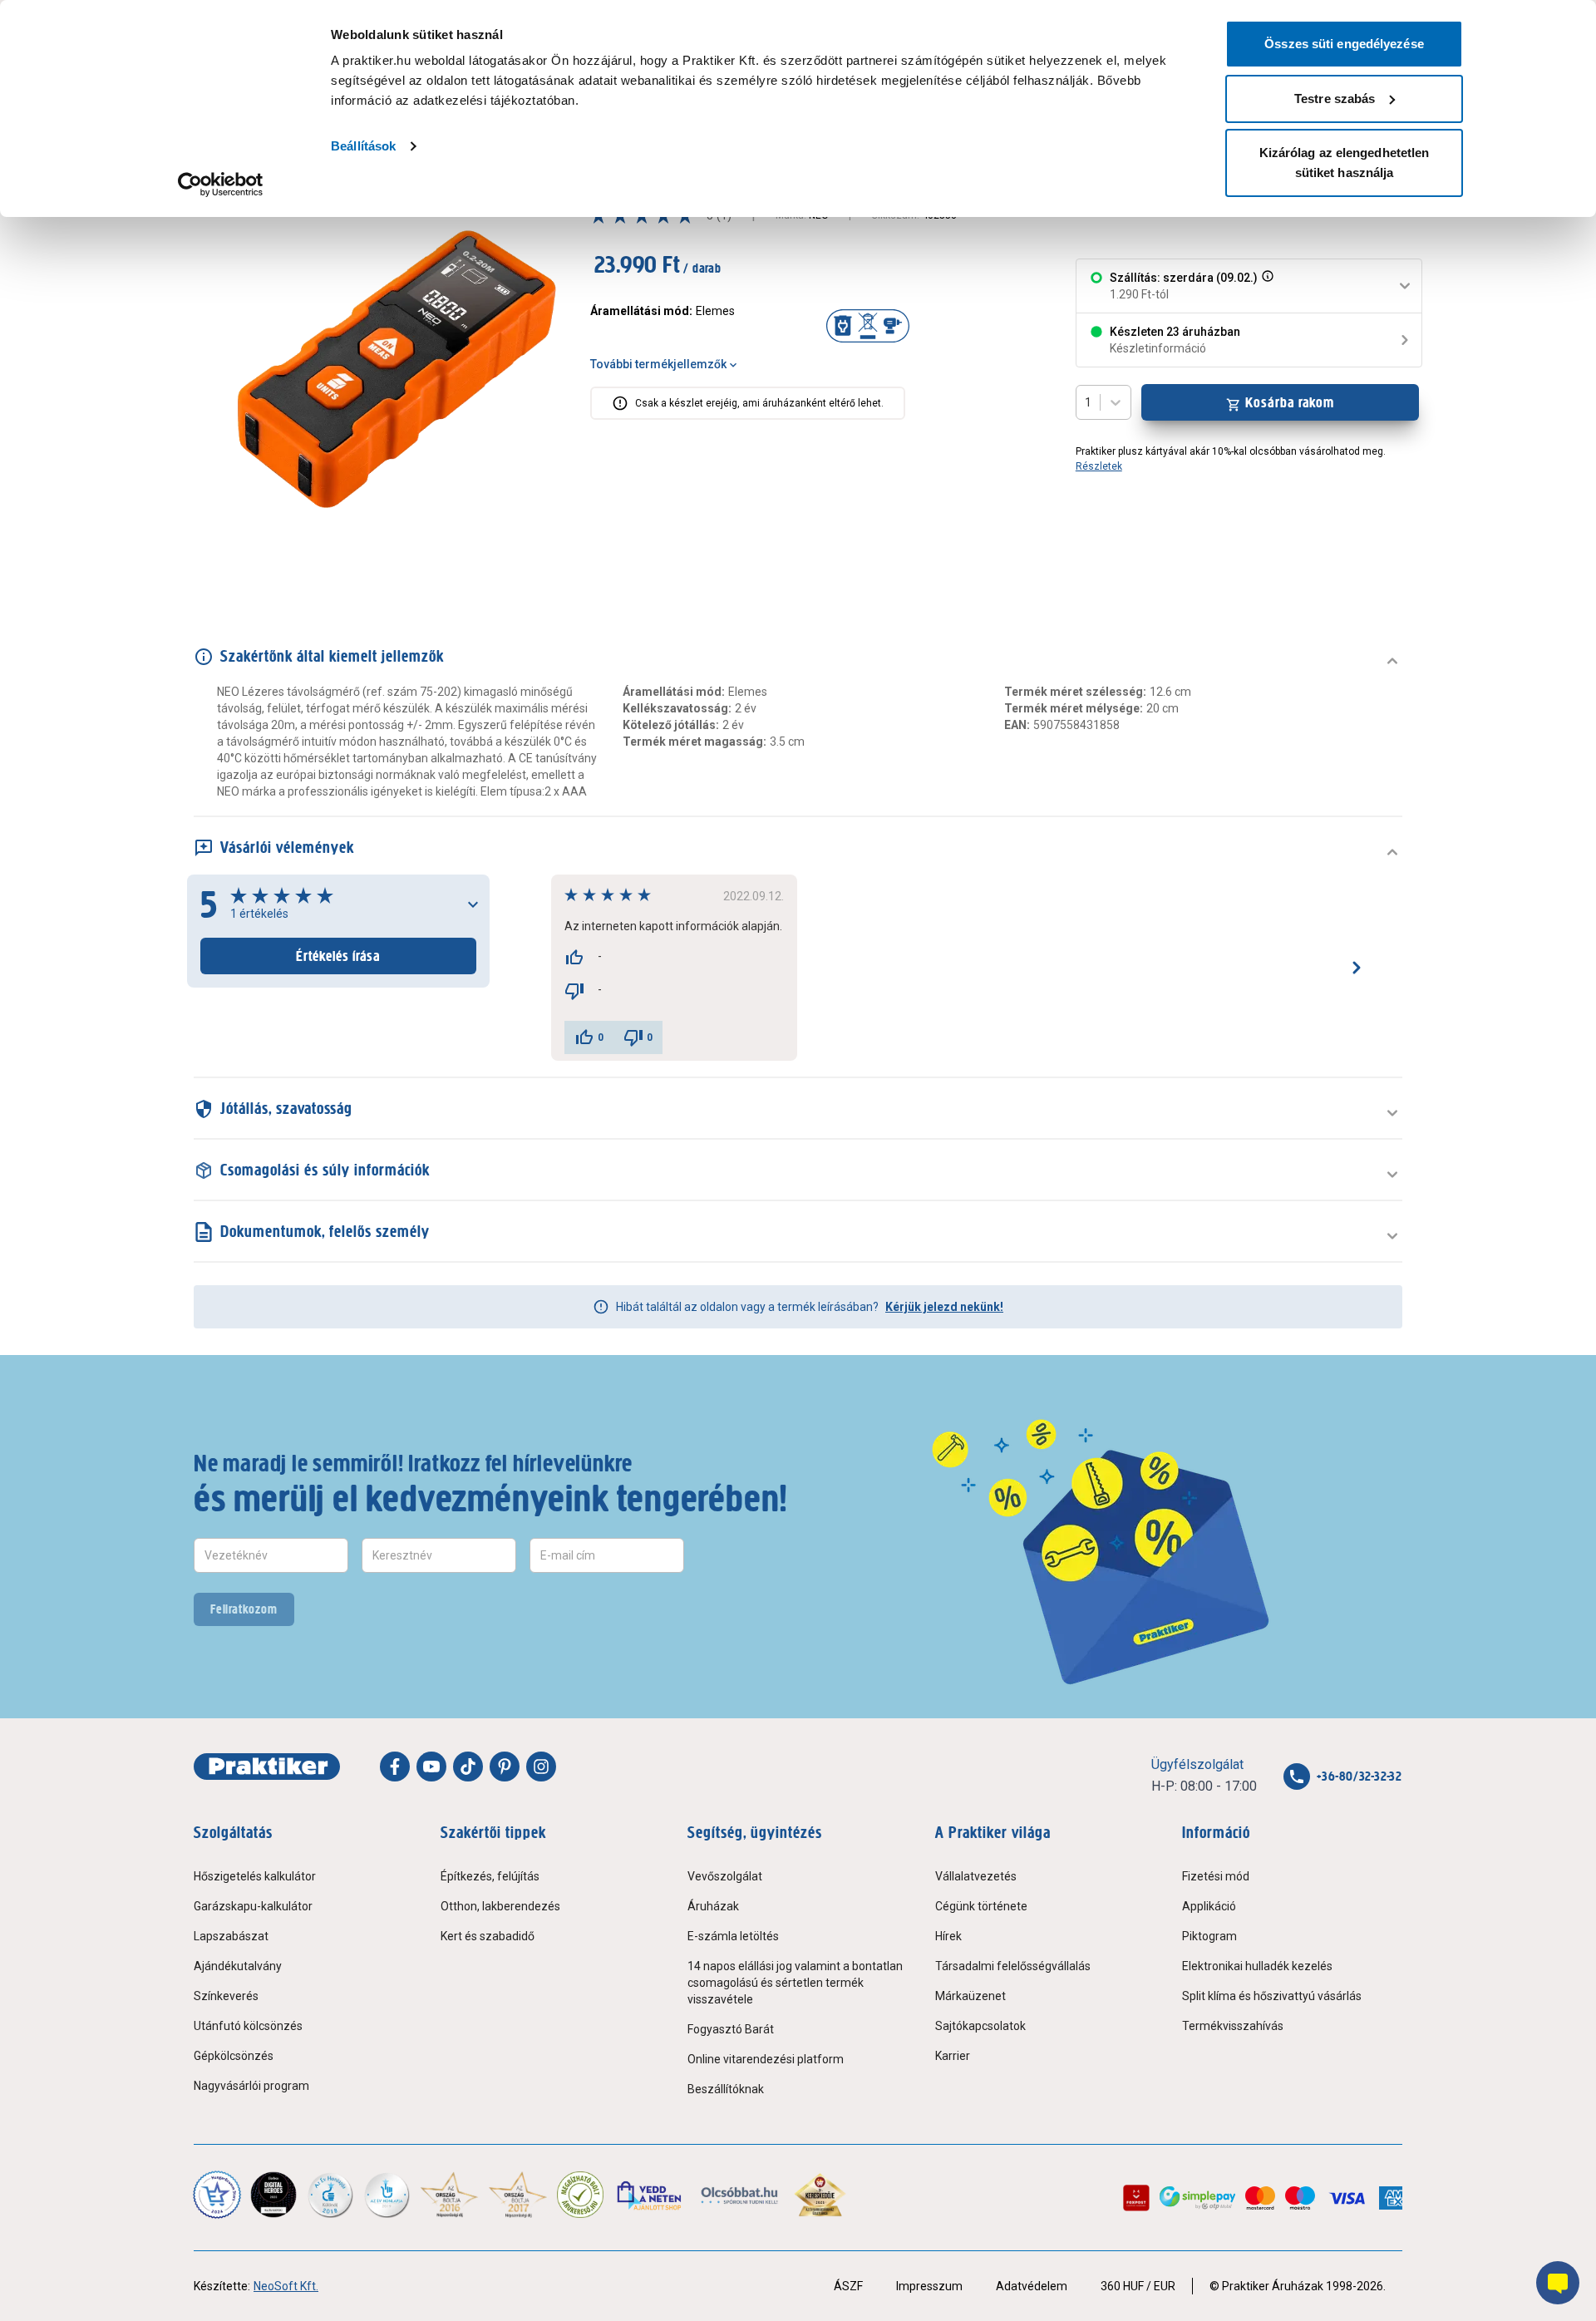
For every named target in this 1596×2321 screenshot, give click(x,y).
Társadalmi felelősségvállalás (1013, 1966)
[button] (1266, 286)
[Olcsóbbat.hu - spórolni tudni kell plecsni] (740, 2195)
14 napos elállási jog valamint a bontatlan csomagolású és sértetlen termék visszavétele (795, 1983)
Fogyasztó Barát (731, 2029)
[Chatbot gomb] (1558, 2283)
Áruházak (713, 1906)
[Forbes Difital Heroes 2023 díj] (273, 2195)
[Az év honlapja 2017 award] (518, 2195)
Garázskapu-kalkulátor (253, 1906)
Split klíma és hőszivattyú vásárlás (1272, 1996)
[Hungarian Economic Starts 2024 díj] (217, 2195)
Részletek (1099, 466)
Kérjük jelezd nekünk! (944, 1307)
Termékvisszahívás (1233, 2026)
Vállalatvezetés (976, 1876)
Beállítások (363, 146)
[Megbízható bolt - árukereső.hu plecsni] (580, 2195)
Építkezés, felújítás (490, 1876)
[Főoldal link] (267, 1767)
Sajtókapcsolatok (980, 2026)
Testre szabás (1335, 99)
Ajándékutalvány (238, 1966)
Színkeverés (226, 1996)
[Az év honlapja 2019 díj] (387, 2195)
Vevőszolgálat (725, 1876)
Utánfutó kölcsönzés (248, 2026)
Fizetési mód (1216, 1876)
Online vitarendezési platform (766, 2059)
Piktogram (1209, 1936)
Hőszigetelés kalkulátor (255, 1876)
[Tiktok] (468, 1767)
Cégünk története (981, 1906)
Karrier (953, 2056)
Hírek (948, 1936)
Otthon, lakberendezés (500, 1906)
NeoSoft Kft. (286, 2286)
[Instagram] (541, 1767)
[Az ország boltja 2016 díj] (449, 2195)
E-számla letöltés (733, 1936)
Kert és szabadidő (488, 1936)
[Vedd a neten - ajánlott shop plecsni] (650, 2195)
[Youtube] (431, 1767)
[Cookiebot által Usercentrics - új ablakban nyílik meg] (221, 185)
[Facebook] (395, 1767)
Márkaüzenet (970, 1996)
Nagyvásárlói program (251, 2086)
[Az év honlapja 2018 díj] (330, 2195)
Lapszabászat (231, 1936)
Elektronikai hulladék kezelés (1257, 1966)
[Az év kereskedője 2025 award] (820, 2195)
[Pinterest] (505, 1767)
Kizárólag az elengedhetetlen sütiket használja (1345, 163)
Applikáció (1209, 1906)
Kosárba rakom (1290, 402)
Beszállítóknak (726, 2089)
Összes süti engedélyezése (1344, 44)
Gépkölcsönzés (234, 2056)
